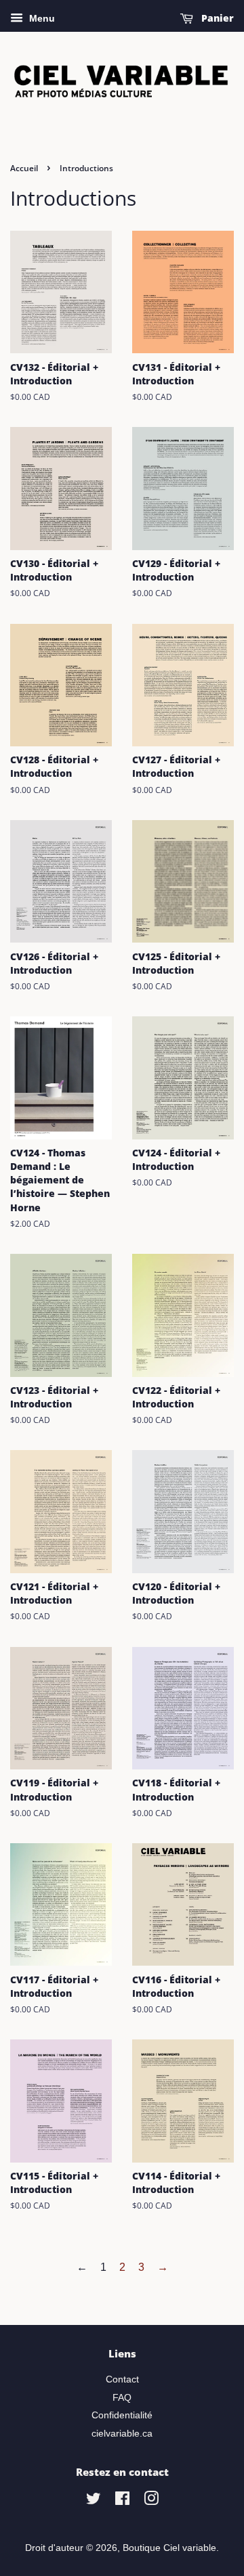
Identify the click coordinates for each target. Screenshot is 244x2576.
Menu (41, 18)
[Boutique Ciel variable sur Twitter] (94, 2501)
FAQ (122, 2398)
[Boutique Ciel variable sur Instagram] (151, 2501)
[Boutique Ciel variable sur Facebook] (122, 2501)
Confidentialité (122, 2415)
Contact (122, 2379)
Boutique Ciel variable (169, 2548)
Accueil (24, 168)
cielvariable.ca (122, 2434)
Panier (216, 18)
